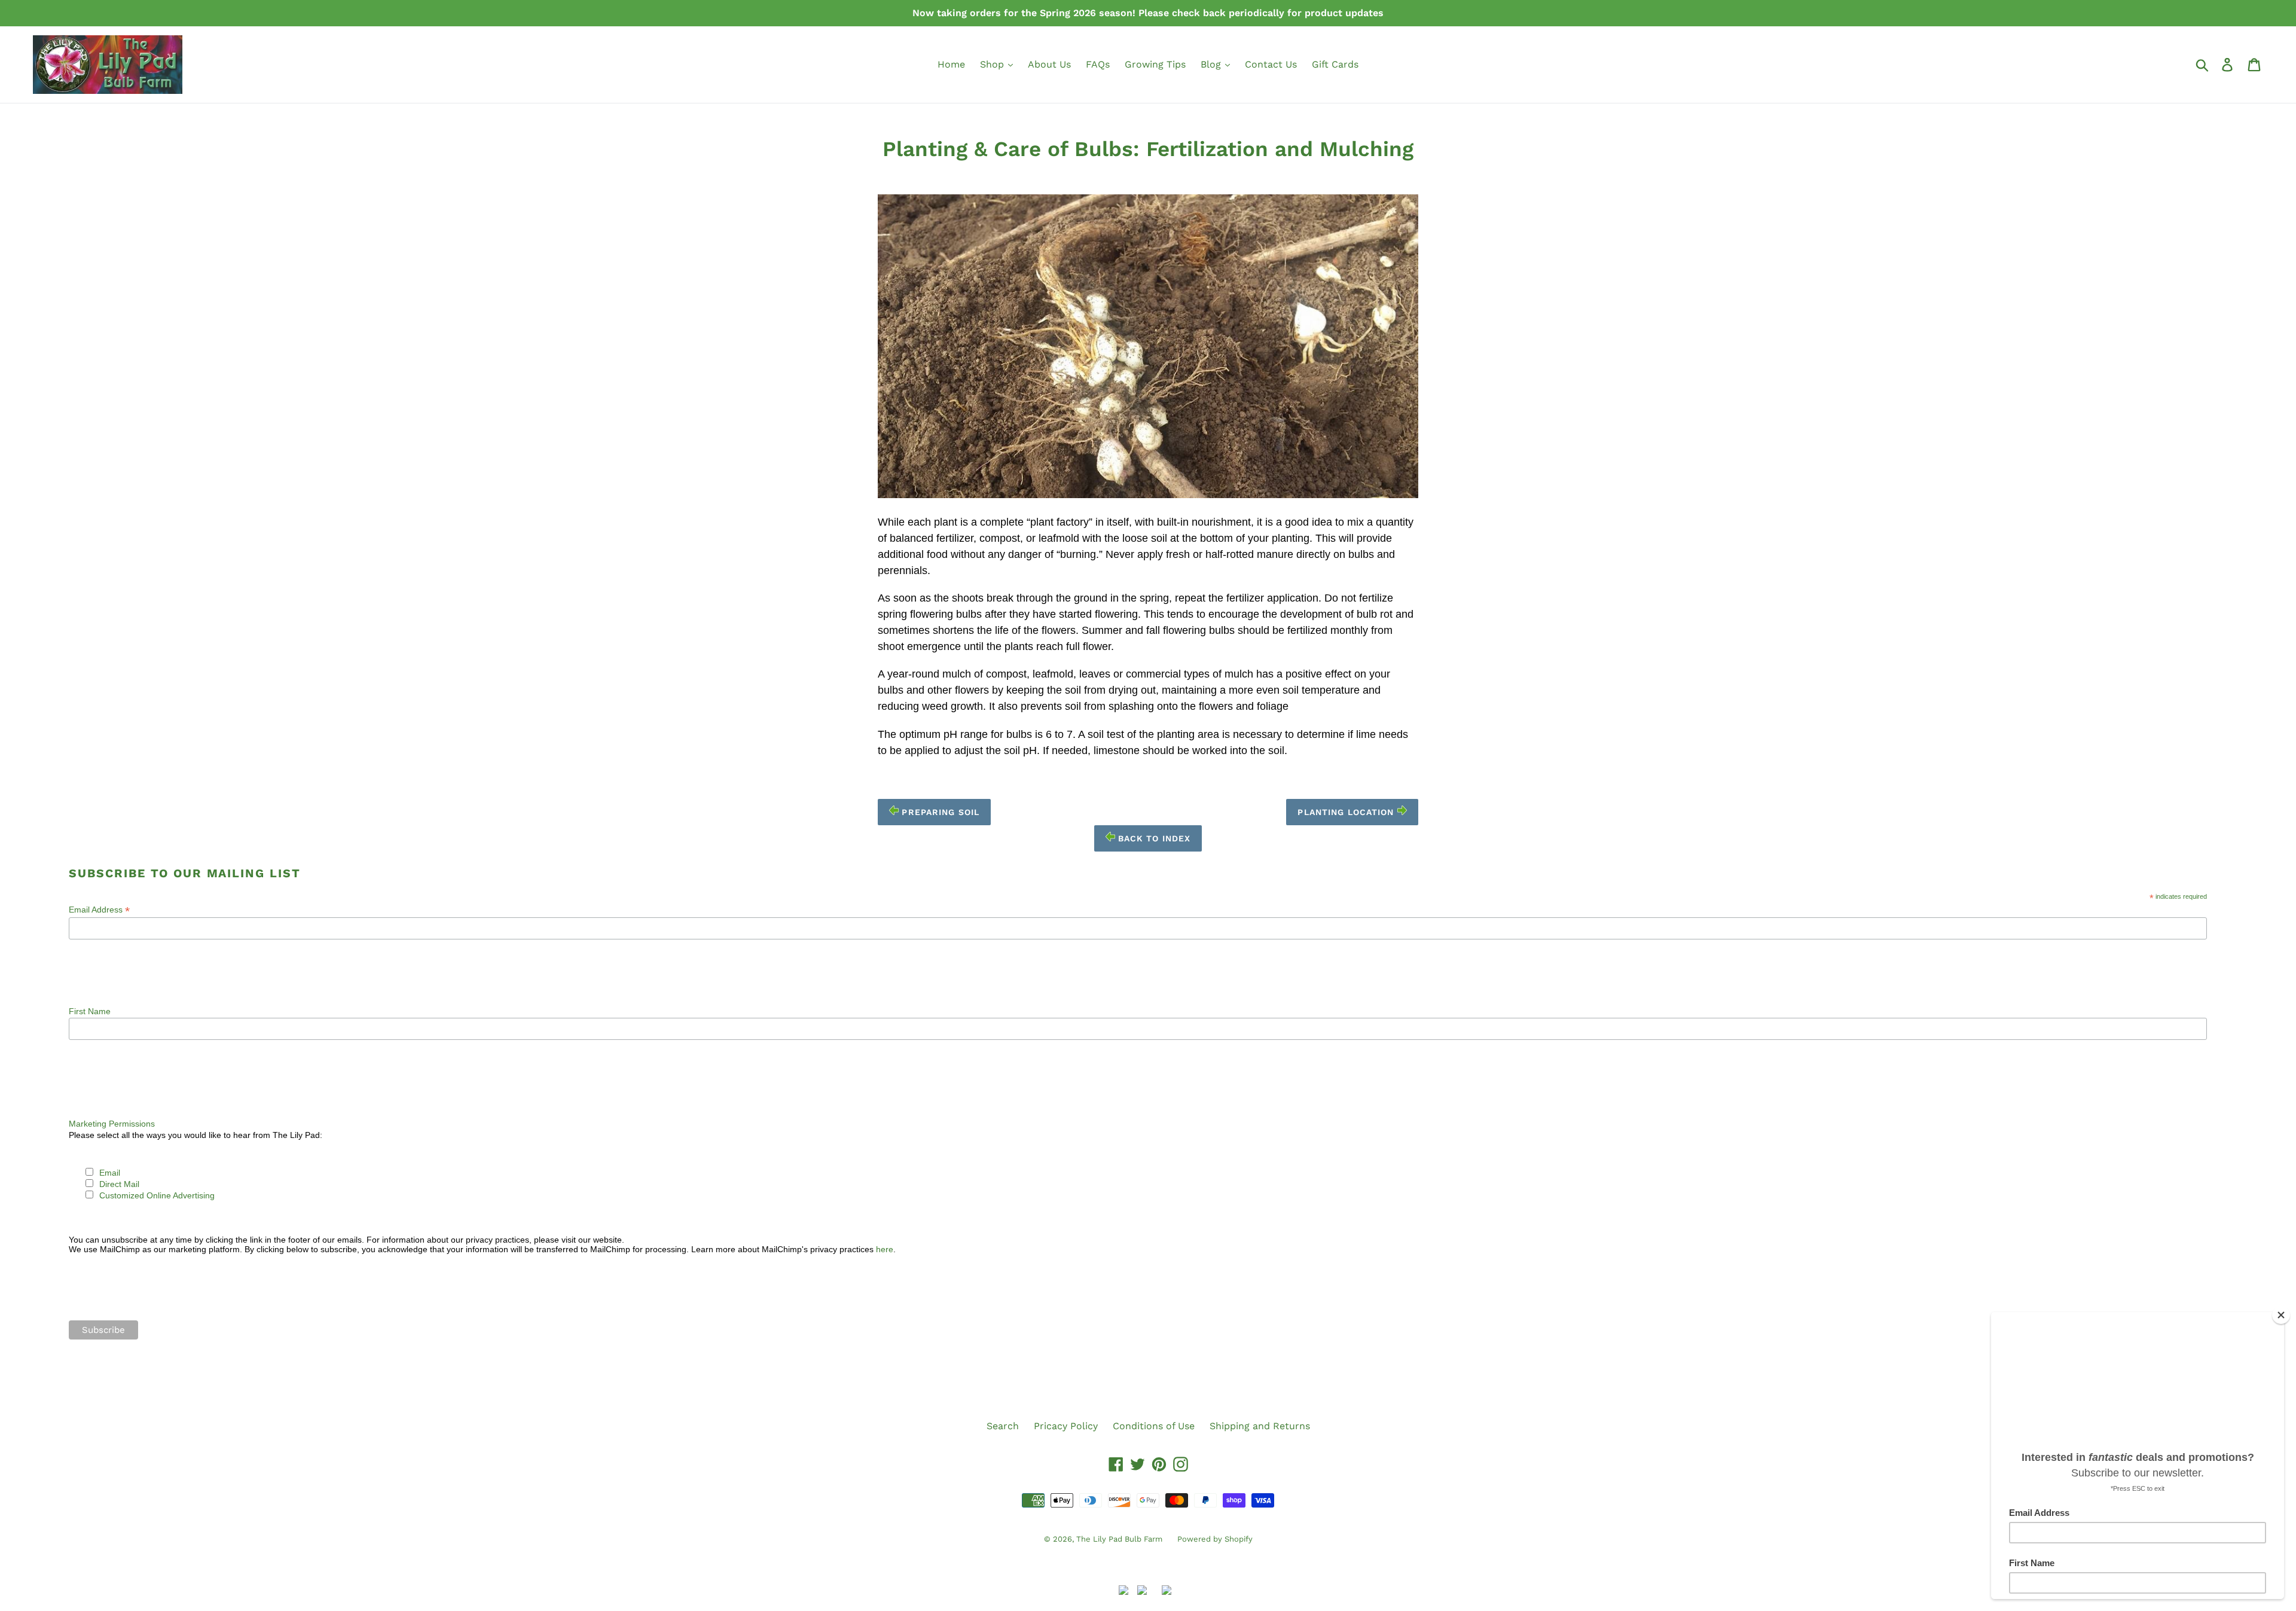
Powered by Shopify (1215, 1539)
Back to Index (1153, 838)
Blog (1212, 64)
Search (1003, 1426)
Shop (993, 64)
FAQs (1098, 64)
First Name (90, 1011)
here (885, 1249)
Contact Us (1271, 64)
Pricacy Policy (1066, 1426)
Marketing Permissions (112, 1124)
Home (951, 64)
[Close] (2281, 1315)
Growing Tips (1155, 64)
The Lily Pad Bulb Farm (1119, 1539)
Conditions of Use (1154, 1426)
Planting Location (1347, 812)
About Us (1049, 64)
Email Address (99, 910)
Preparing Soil (939, 812)
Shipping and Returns (1260, 1426)
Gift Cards (1335, 64)
